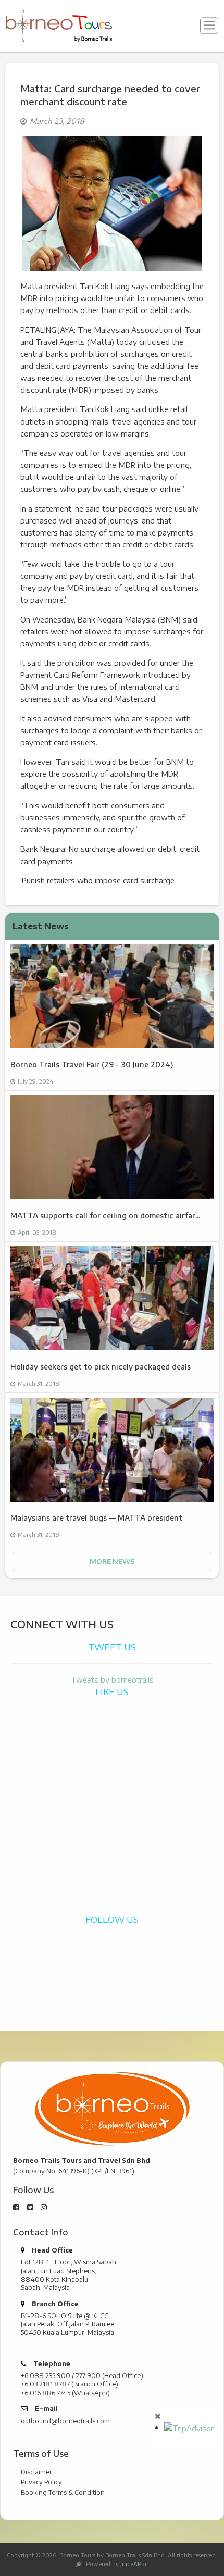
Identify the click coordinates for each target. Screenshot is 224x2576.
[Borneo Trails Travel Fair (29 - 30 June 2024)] (112, 996)
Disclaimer (36, 2472)
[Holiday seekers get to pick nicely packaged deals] (112, 1298)
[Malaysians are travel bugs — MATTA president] (112, 1450)
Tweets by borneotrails (112, 1679)
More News (112, 1561)
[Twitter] (30, 2207)
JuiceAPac (134, 2564)
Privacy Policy (41, 2482)
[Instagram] (44, 2207)
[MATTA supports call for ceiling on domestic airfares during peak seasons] (112, 1147)
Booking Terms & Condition (63, 2492)
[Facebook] (16, 2207)
